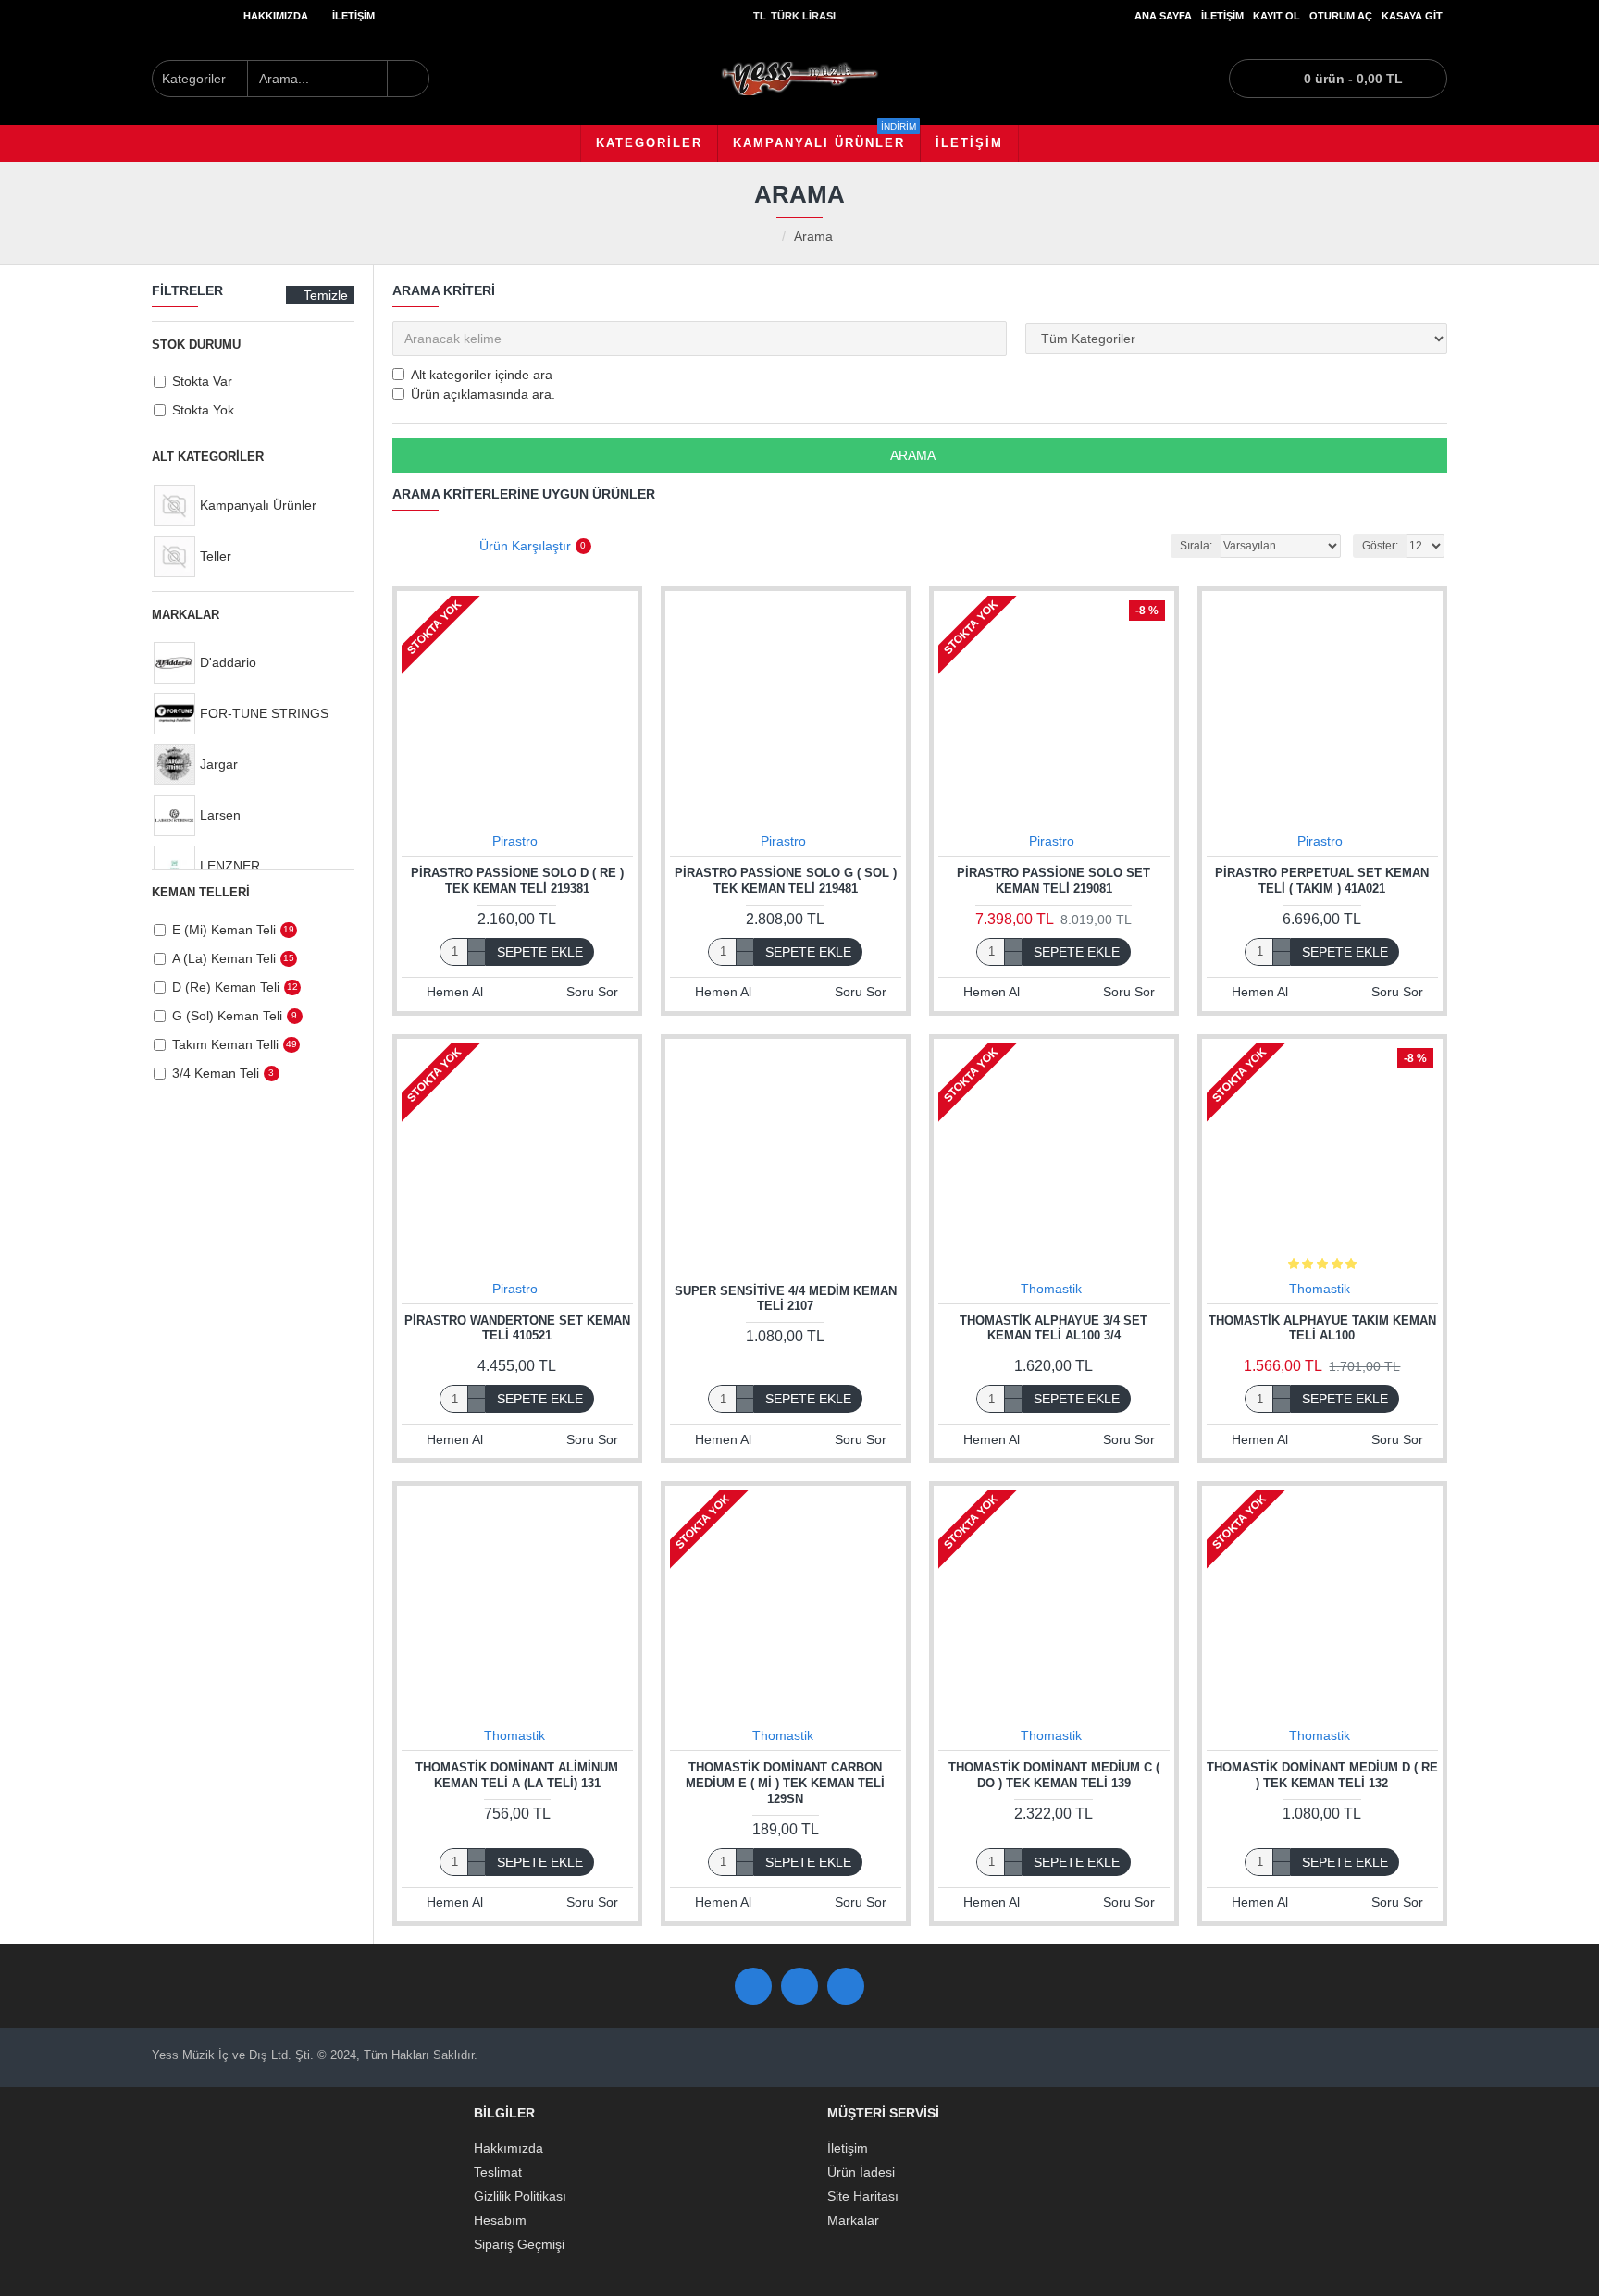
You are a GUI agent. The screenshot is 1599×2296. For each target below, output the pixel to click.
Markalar (186, 615)
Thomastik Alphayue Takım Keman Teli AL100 (1322, 1328)
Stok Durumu (196, 345)
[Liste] (432, 546)
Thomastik (1051, 1289)
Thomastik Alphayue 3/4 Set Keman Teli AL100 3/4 (1054, 1328)
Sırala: (1196, 546)
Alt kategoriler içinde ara (482, 375)
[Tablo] (404, 546)
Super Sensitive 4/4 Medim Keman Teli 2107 (786, 1299)
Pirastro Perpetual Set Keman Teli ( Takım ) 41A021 (1322, 881)
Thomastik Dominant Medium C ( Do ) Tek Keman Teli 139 (1054, 1775)
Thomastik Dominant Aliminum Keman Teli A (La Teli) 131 (517, 1775)
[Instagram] (846, 1986)
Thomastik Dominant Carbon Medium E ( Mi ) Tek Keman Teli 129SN (785, 1783)
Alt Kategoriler (208, 457)
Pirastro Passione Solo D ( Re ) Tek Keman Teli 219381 (517, 881)
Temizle (326, 295)
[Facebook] (753, 1986)
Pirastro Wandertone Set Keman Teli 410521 (517, 1328)
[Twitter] (799, 1986)
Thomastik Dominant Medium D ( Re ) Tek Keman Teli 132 (1322, 1775)
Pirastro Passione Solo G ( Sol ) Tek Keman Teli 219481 (786, 881)
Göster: (1380, 546)
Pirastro (515, 841)
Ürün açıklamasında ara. (483, 394)
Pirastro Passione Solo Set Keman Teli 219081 (1054, 881)
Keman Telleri (201, 892)
